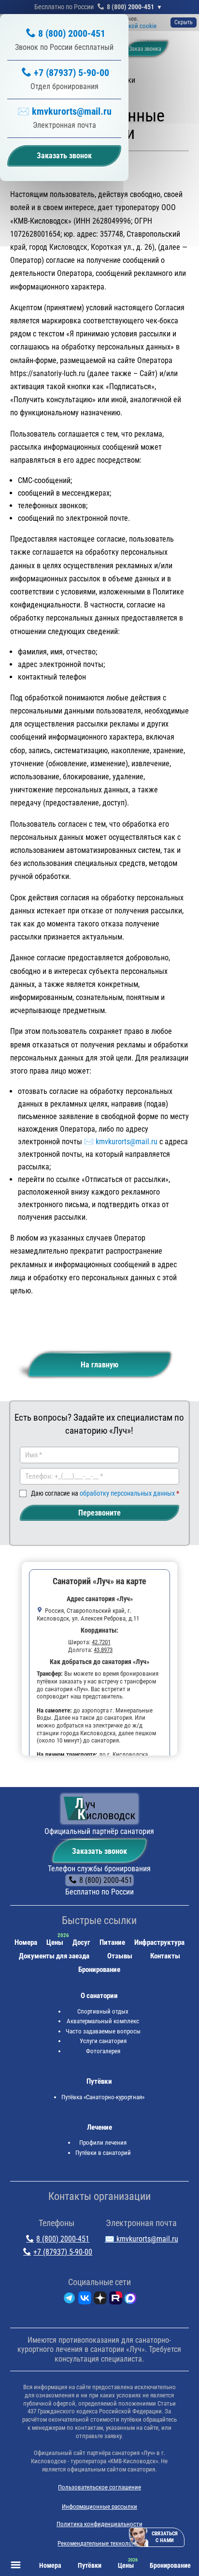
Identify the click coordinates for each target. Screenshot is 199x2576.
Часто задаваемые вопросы (103, 2031)
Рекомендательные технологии (99, 2543)
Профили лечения (103, 2143)
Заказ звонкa (145, 49)
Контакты (165, 1956)
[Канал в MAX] (130, 2300)
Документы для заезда (54, 1956)
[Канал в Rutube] (116, 2300)
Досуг (81, 1942)
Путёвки (99, 2081)
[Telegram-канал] (69, 2300)
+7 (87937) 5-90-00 (71, 73)
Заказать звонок (99, 1851)
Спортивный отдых (103, 2011)
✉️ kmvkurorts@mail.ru (64, 111)
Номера (26, 1942)
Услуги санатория (103, 2041)
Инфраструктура (159, 1942)
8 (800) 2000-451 (130, 7)
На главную (99, 1365)
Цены (55, 1942)
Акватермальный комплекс (103, 2021)
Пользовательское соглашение (99, 2487)
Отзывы (120, 1956)
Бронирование (99, 1970)
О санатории (99, 1996)
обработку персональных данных (127, 1493)
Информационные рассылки (99, 2507)
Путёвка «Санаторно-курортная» (103, 2097)
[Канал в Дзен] (100, 2300)
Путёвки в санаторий (103, 2153)
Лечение (99, 2127)
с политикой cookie (130, 26)
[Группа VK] (85, 2300)
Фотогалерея (103, 2051)
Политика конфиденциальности (99, 2524)
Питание (112, 1942)
